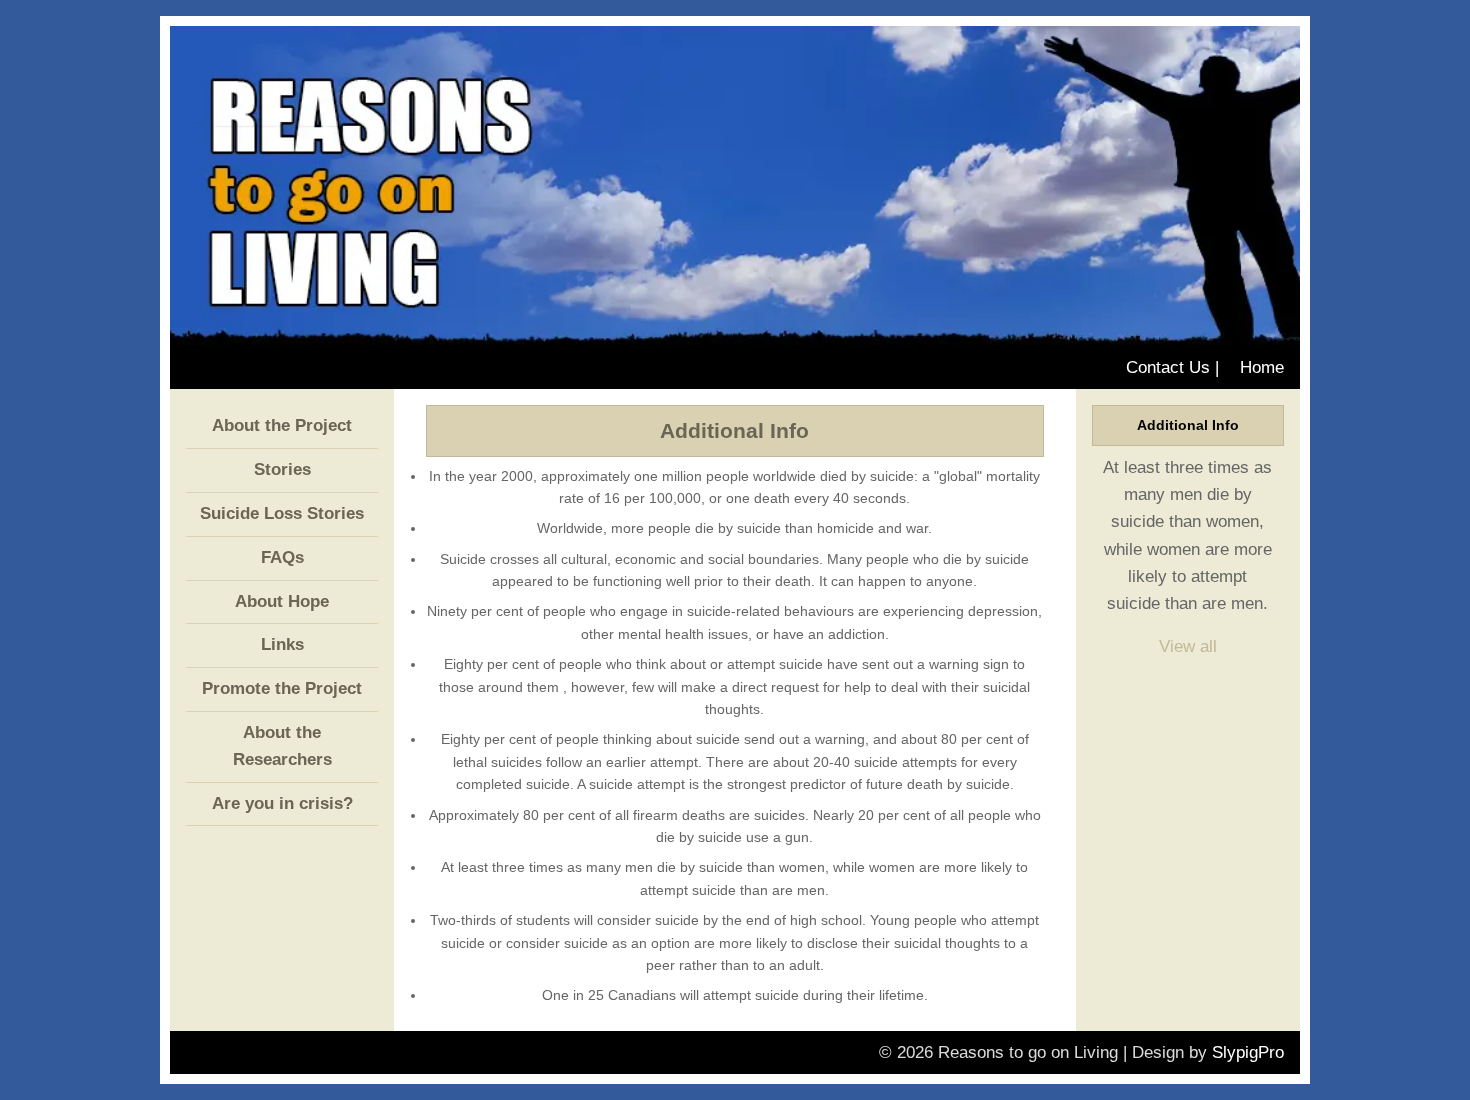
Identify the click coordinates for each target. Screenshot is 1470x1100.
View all (1188, 646)
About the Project (282, 425)
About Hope (282, 601)
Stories (282, 469)
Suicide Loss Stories (282, 513)
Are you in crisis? (282, 803)
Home (1262, 367)
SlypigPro (1248, 1052)
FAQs (282, 557)
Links (282, 644)
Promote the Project (282, 688)
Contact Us (1168, 367)
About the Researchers (282, 746)
